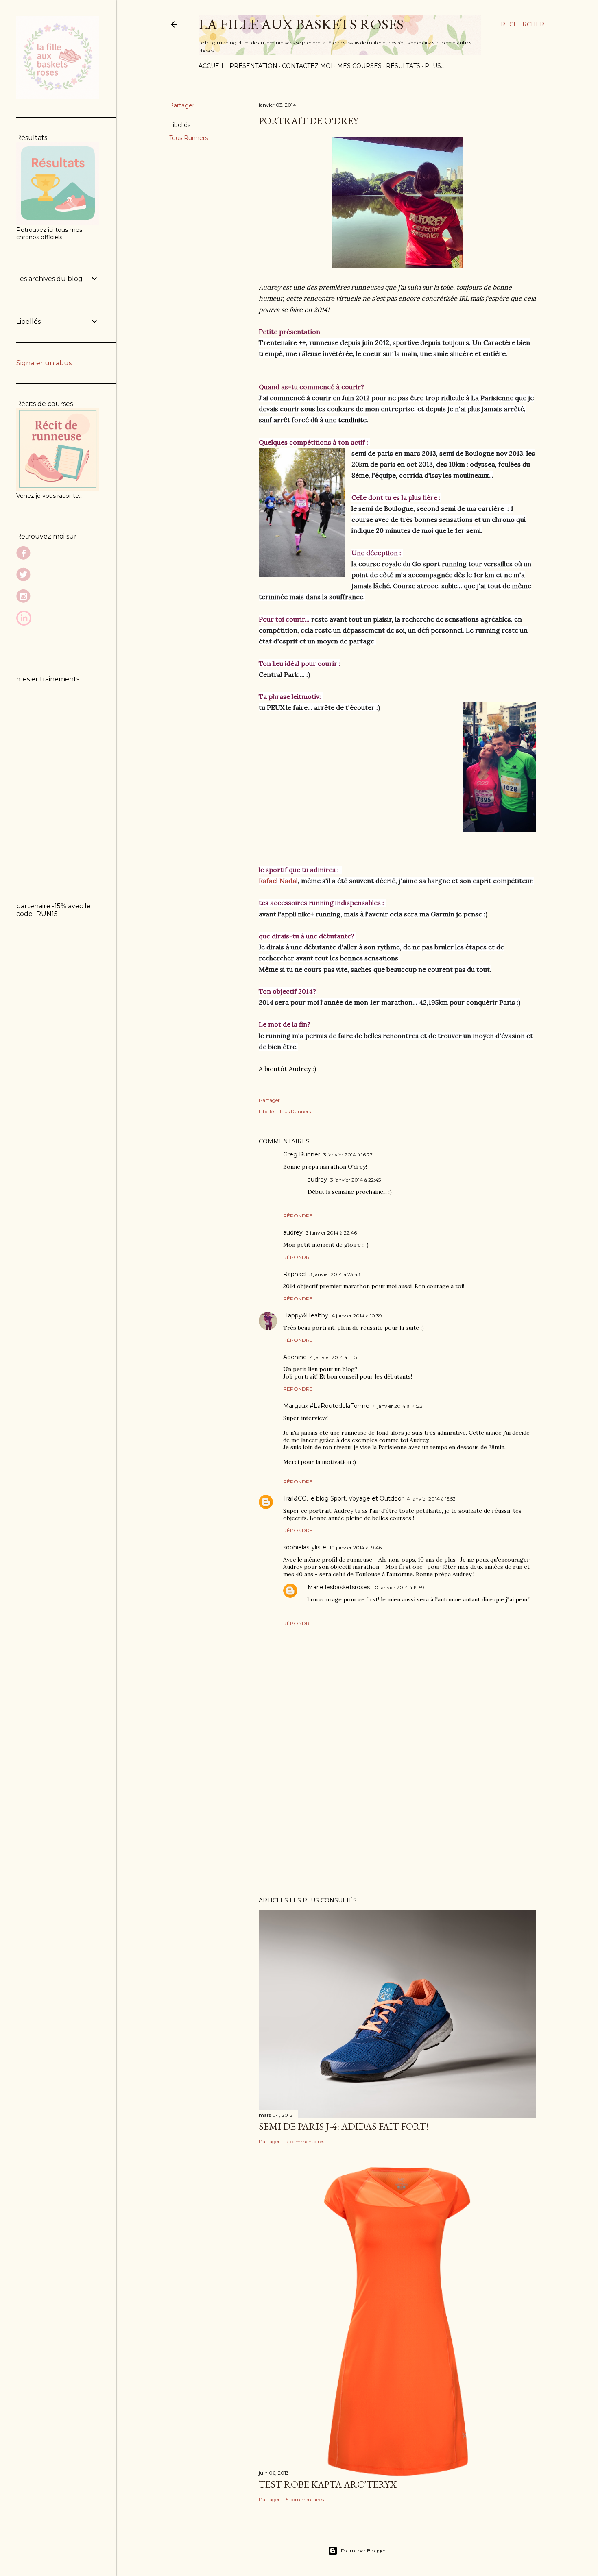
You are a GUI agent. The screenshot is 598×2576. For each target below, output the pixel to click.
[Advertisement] (397, 1819)
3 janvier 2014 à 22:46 (331, 1233)
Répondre (298, 1216)
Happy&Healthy (306, 1315)
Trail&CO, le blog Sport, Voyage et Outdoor (343, 1498)
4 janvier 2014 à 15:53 (431, 1499)
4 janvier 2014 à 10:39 (357, 1316)
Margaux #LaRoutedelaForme (326, 1406)
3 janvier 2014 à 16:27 (348, 1155)
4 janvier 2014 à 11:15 (333, 1357)
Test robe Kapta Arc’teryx (328, 2484)
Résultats (403, 66)
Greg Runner (302, 1154)
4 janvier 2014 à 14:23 (398, 1406)
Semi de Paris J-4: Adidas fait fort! (344, 2126)
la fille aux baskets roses (301, 24)
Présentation (253, 66)
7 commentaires (305, 2141)
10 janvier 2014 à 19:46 (356, 1548)
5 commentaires (305, 2499)
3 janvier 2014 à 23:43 (335, 1274)
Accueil (212, 66)
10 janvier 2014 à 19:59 (399, 1587)
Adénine (295, 1357)
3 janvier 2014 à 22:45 (356, 1180)
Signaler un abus (44, 363)
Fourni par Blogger (363, 2551)
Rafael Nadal (278, 881)
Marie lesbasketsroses (339, 1587)
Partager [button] (182, 105)
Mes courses (359, 66)
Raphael (295, 1274)
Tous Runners (189, 138)
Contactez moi (307, 66)
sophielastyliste (305, 1547)
